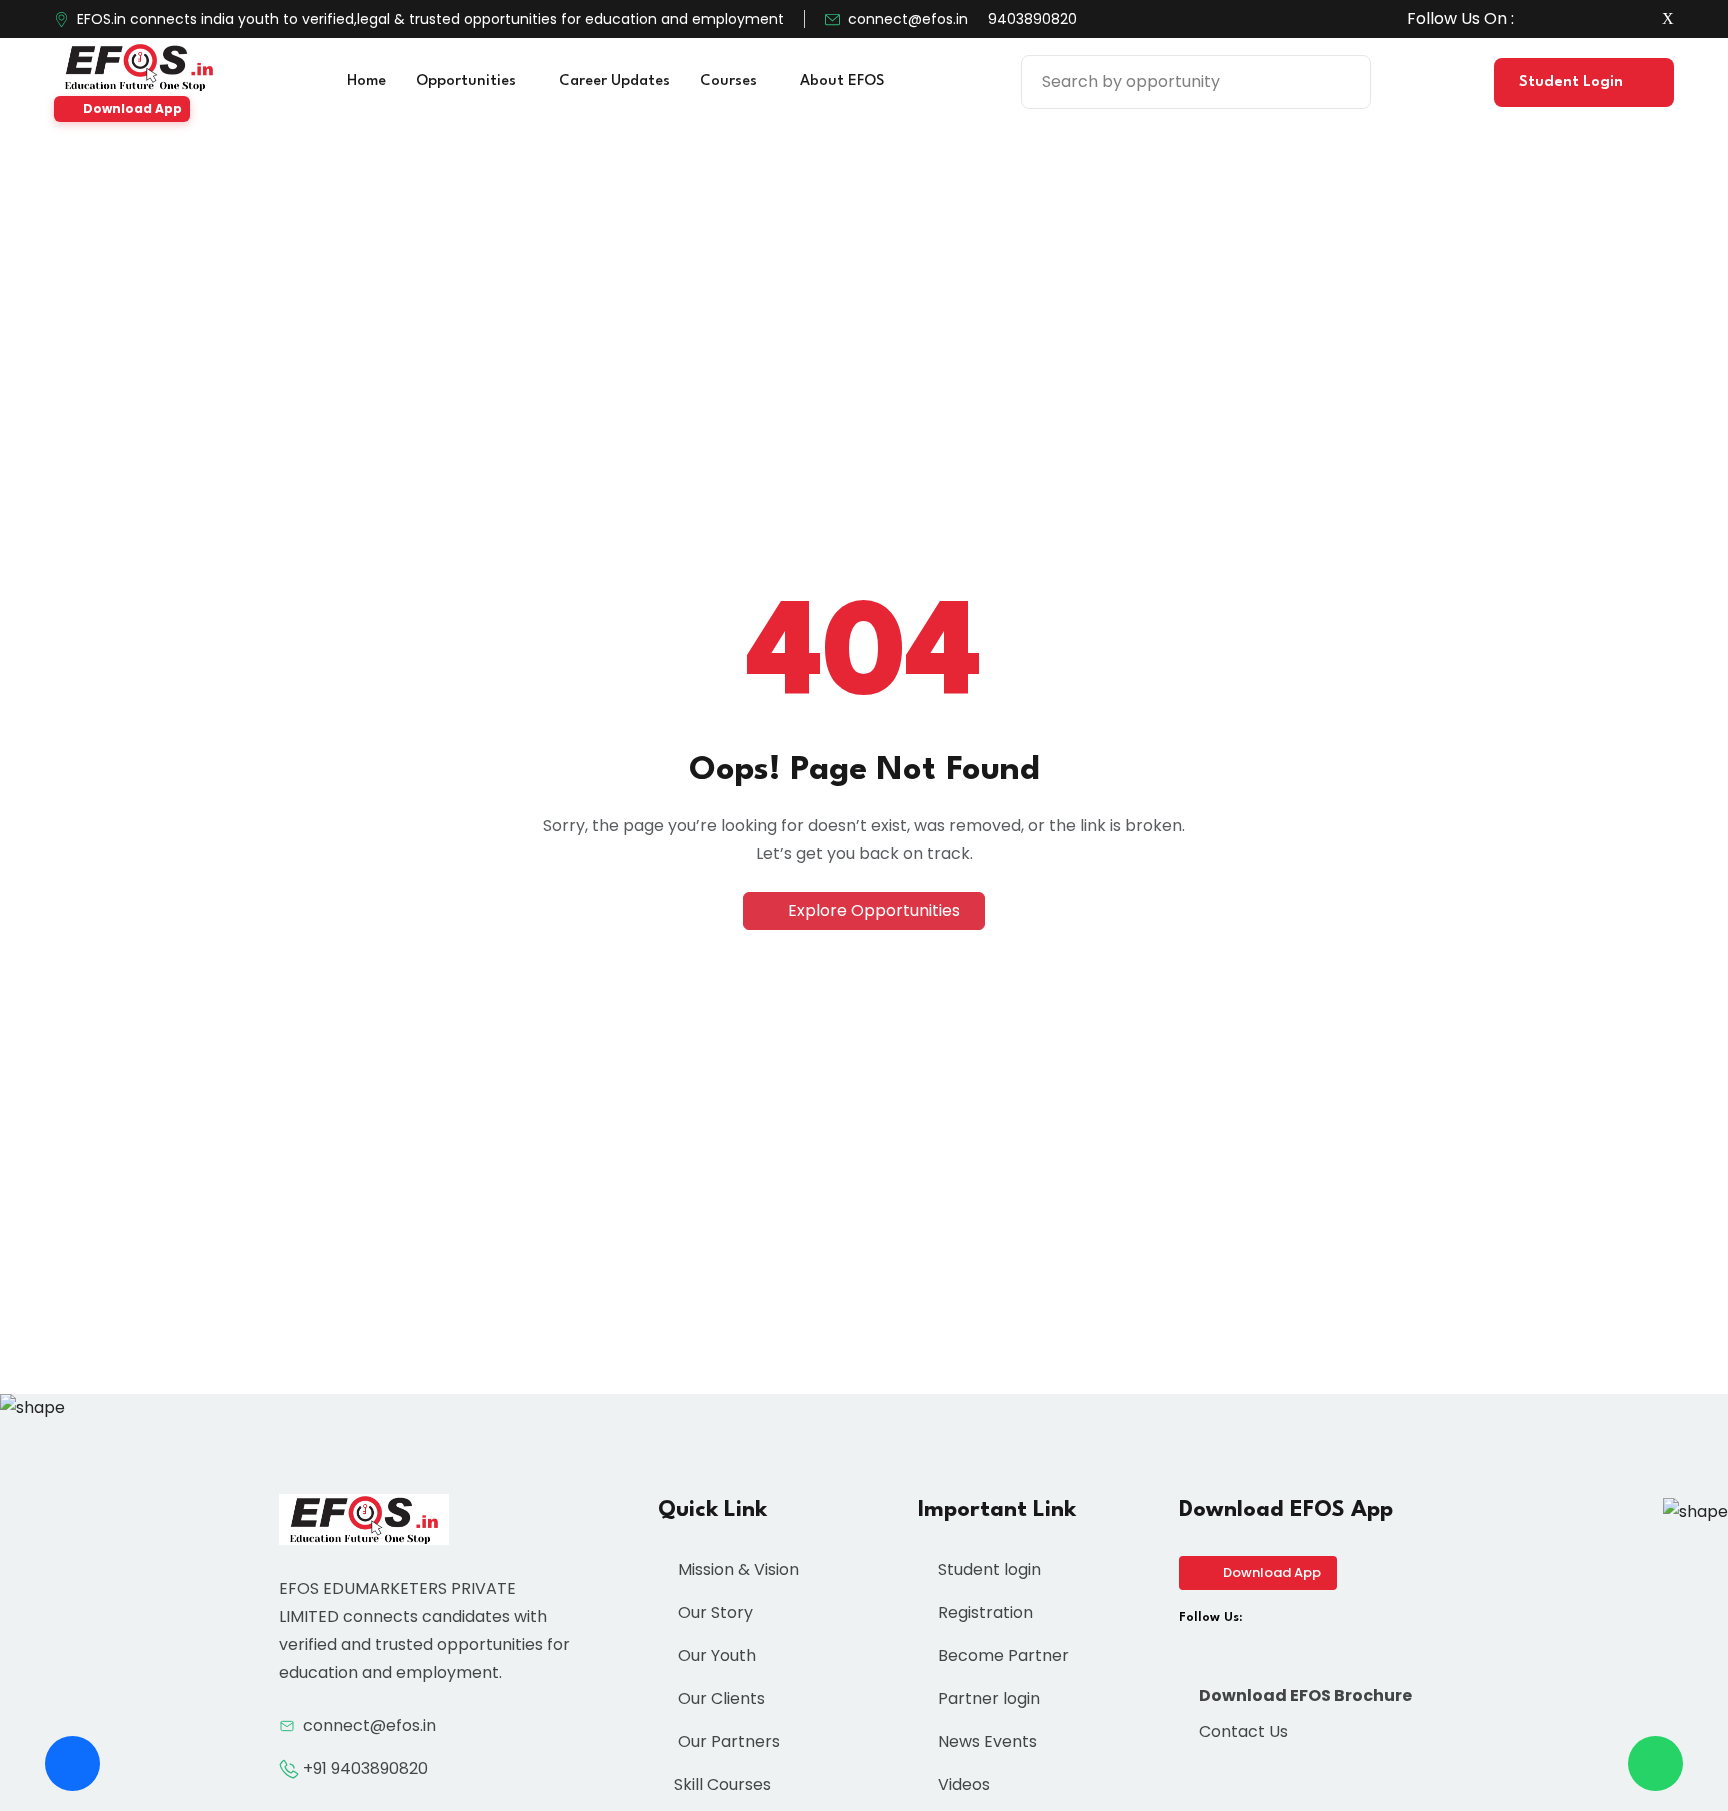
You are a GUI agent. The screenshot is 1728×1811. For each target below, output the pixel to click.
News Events (985, 1741)
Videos (962, 1784)
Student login (987, 1569)
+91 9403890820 (365, 1768)
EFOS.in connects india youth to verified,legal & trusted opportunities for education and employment (430, 19)
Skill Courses (722, 1784)
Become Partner (1001, 1655)
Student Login (1573, 82)
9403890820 (1032, 19)
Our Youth (715, 1655)
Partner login (987, 1698)
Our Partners (727, 1741)
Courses (730, 81)
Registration (983, 1612)
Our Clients (719, 1698)
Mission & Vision (736, 1569)
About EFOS (844, 81)
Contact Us (1241, 1731)
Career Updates (614, 81)
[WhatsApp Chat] (1655, 1763)
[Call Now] (72, 1763)
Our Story (713, 1612)
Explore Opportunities (872, 910)
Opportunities (468, 81)
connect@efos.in (908, 19)
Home (366, 81)
